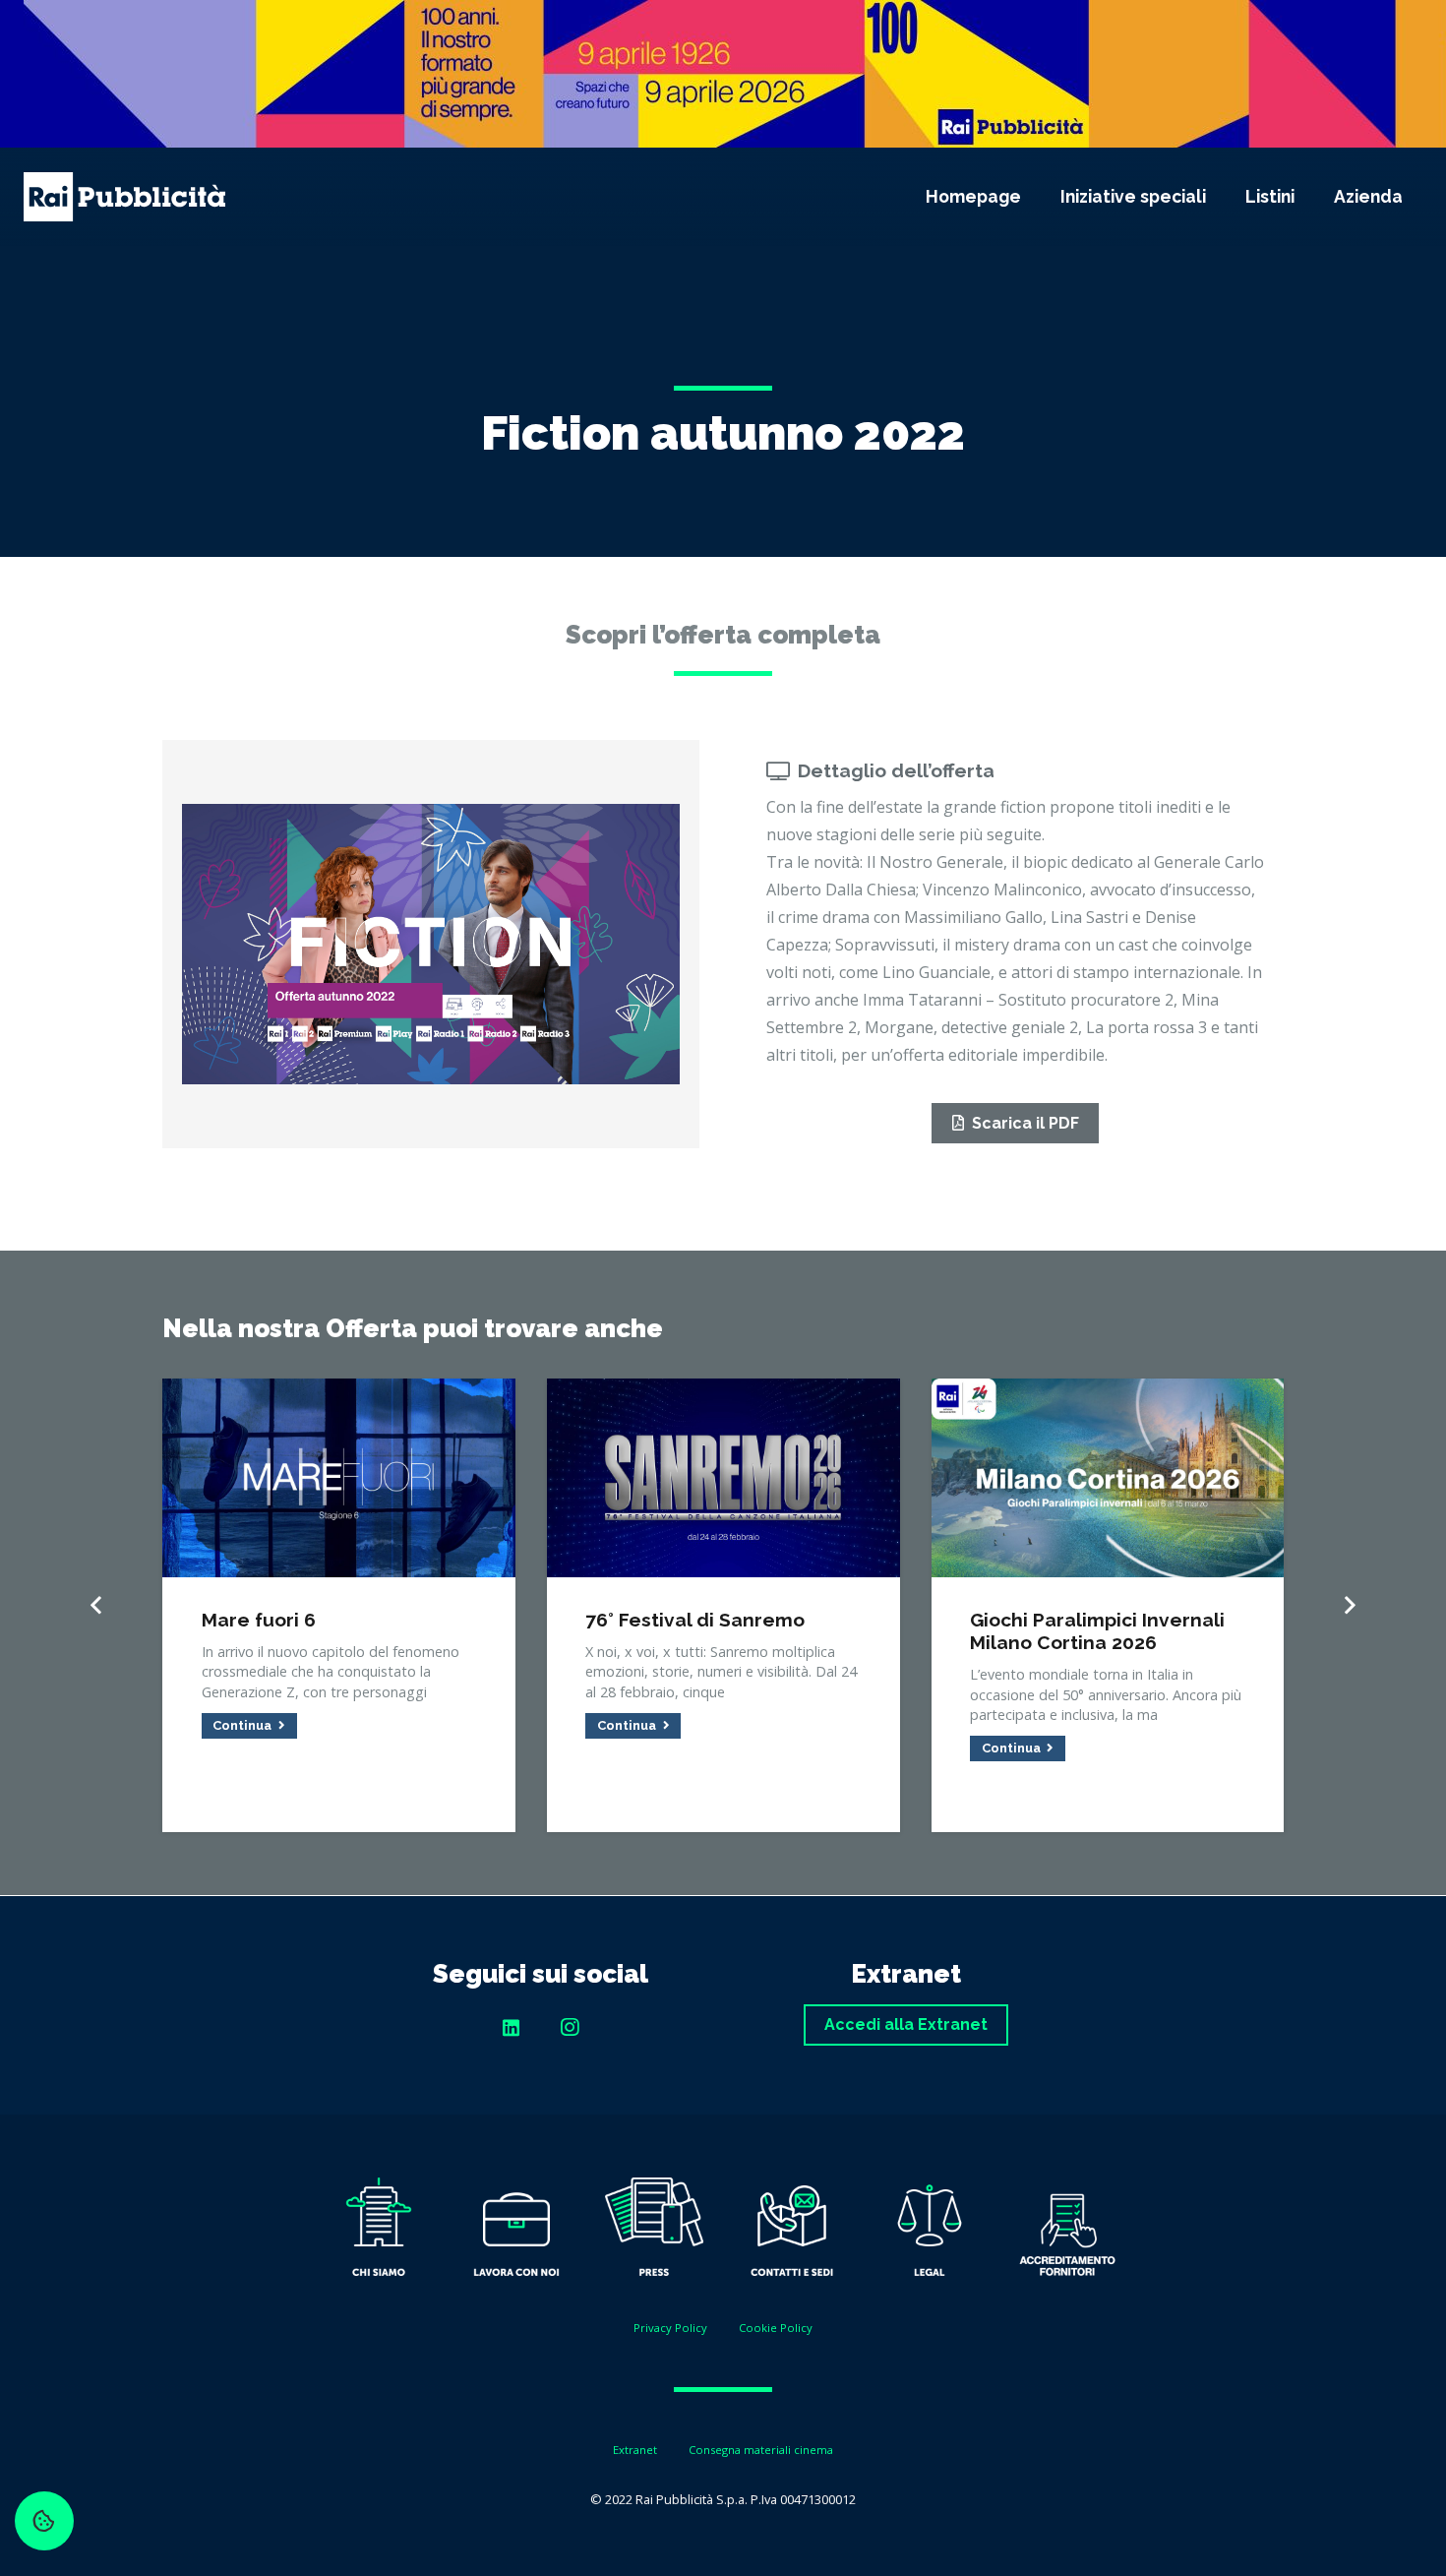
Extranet (635, 2450)
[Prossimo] (1349, 1605)
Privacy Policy (670, 2328)
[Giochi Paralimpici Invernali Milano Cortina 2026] (1108, 1392)
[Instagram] (570, 2028)
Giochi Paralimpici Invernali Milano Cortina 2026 (1097, 1631)
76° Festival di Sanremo (695, 1620)
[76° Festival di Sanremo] (723, 1392)
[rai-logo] (124, 197)
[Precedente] (97, 1605)
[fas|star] (379, 2231)
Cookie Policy (776, 2328)
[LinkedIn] (511, 2028)
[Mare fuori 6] (339, 1392)
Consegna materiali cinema (761, 2450)
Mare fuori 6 (259, 1620)
